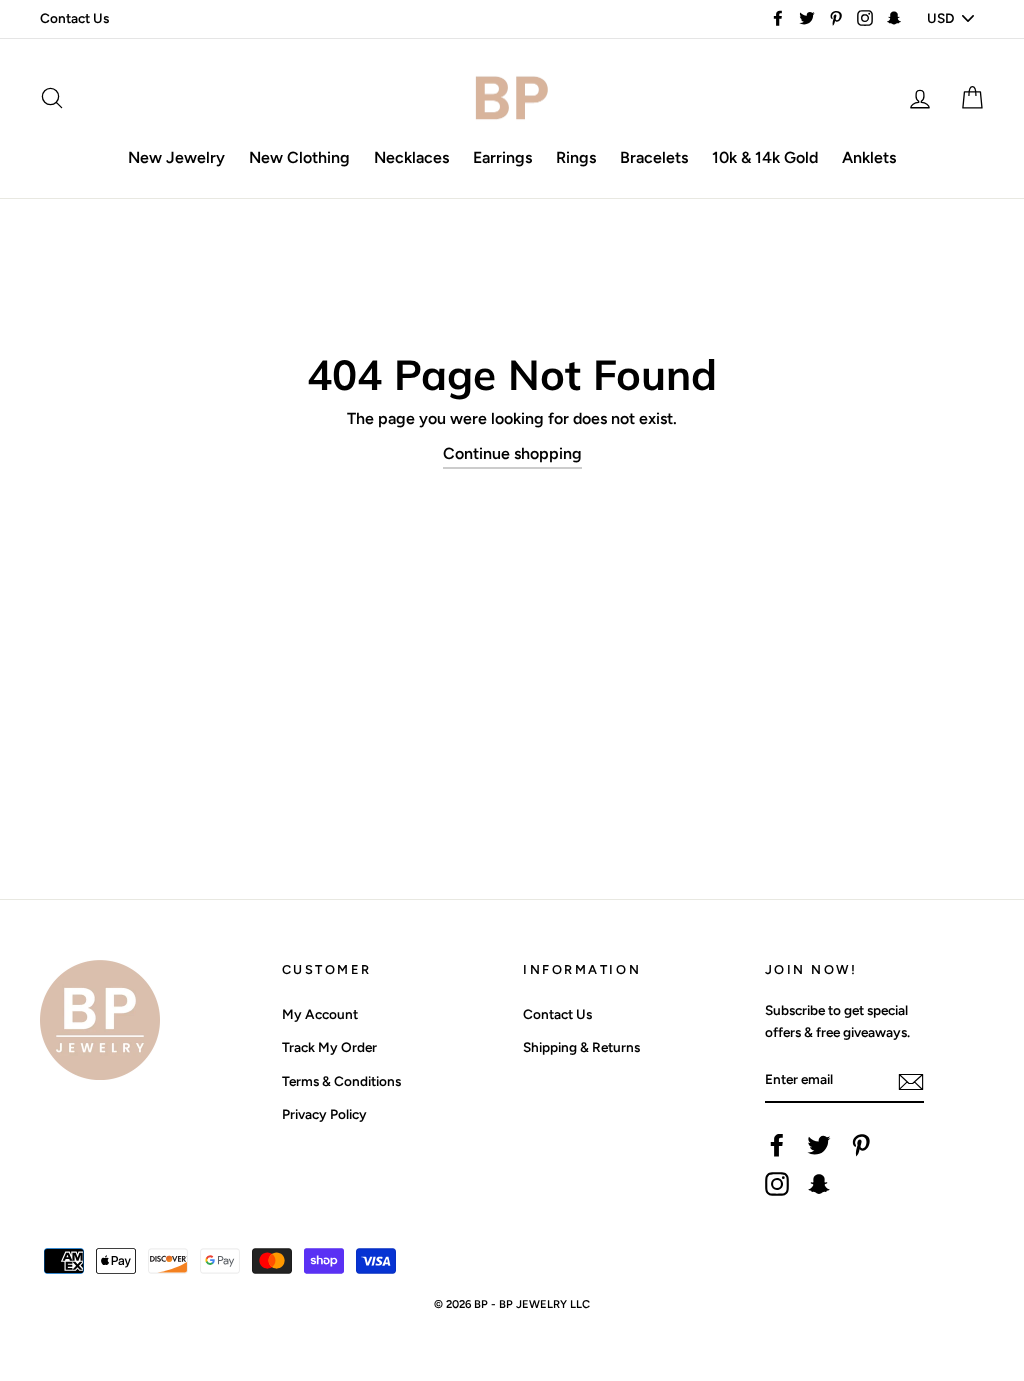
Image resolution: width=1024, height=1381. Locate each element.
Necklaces (411, 157)
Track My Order (329, 1047)
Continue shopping (512, 453)
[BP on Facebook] (777, 1145)
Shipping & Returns (581, 1047)
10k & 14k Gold (765, 157)
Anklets (869, 157)
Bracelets (654, 157)
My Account (320, 1014)
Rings (576, 157)
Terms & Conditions (341, 1081)
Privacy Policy (324, 1114)
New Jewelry (176, 157)
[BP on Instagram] (777, 1184)
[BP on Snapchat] (819, 1184)
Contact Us (74, 18)
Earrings (502, 157)
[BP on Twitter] (819, 1145)
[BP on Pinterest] (861, 1145)
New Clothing (299, 157)
